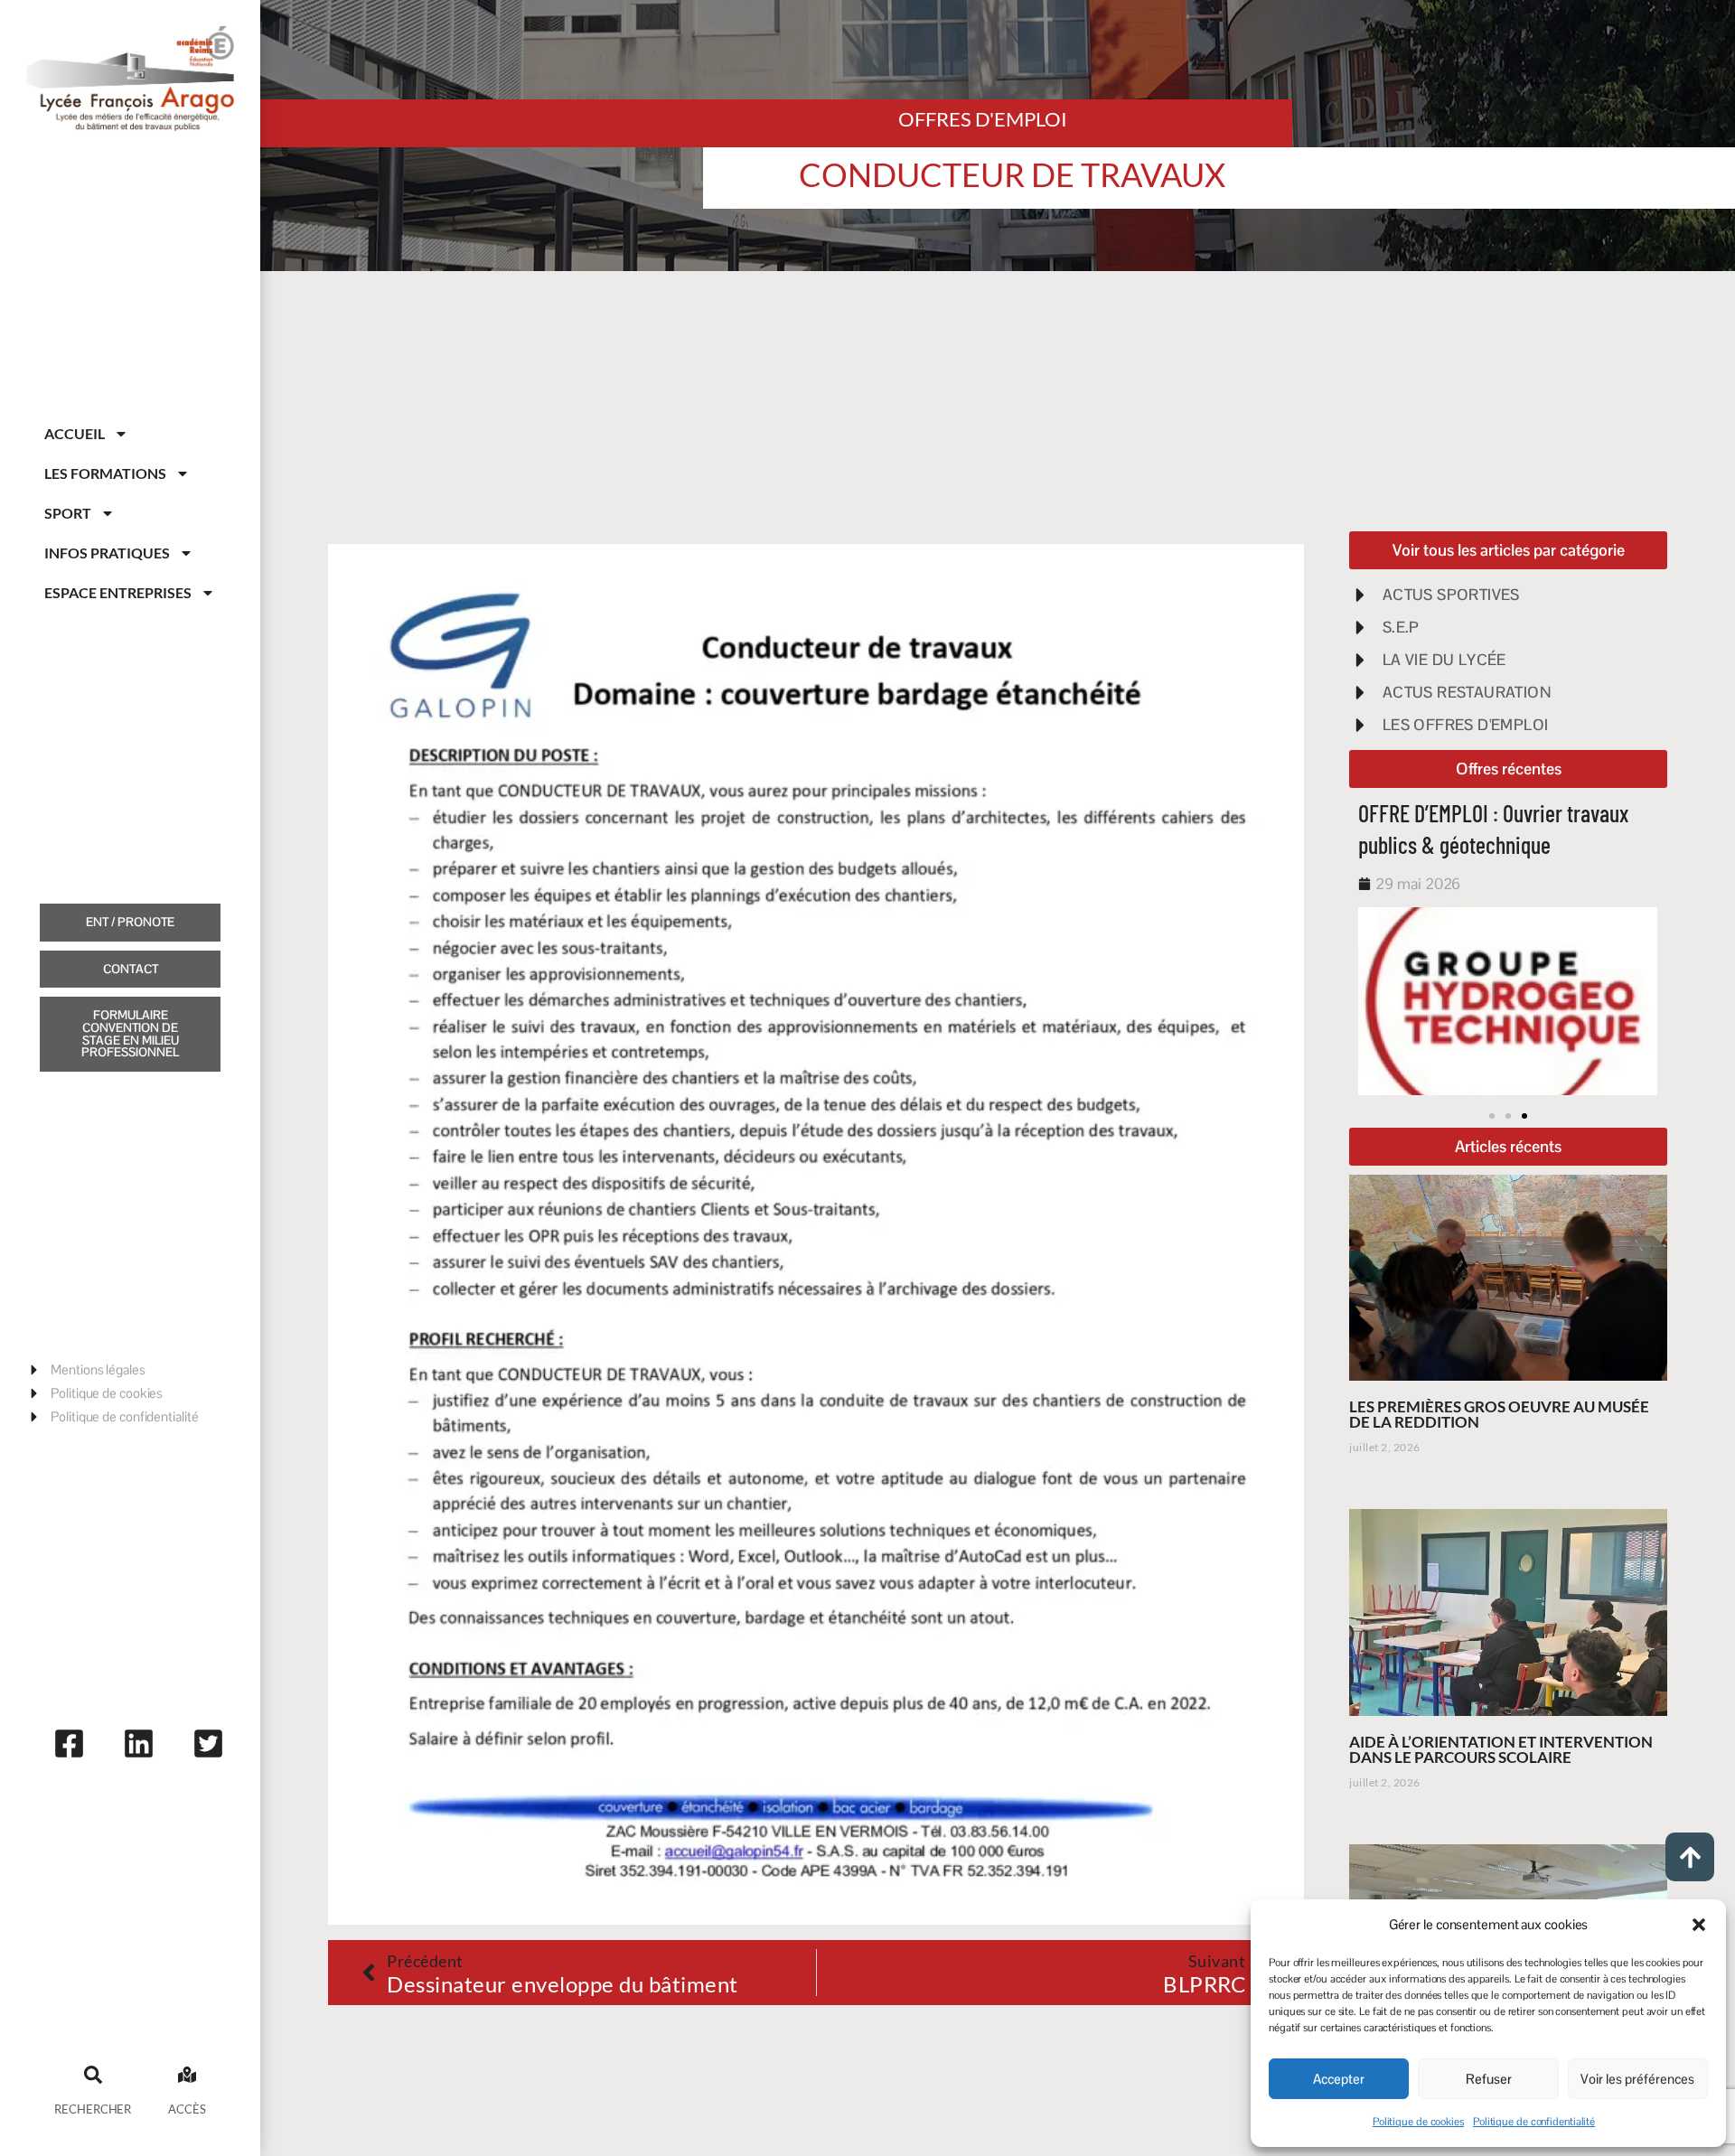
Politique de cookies (1418, 2122)
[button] (1699, 1925)
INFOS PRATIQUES (107, 553)
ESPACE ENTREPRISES (118, 592)
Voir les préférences (1637, 2079)
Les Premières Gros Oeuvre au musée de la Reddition (1499, 1414)
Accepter (1339, 2079)
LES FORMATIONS (105, 473)
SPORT (68, 513)
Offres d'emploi (983, 119)
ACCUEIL (75, 433)
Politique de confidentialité (1534, 2122)
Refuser (1489, 2079)
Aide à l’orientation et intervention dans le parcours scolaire (1501, 1749)
